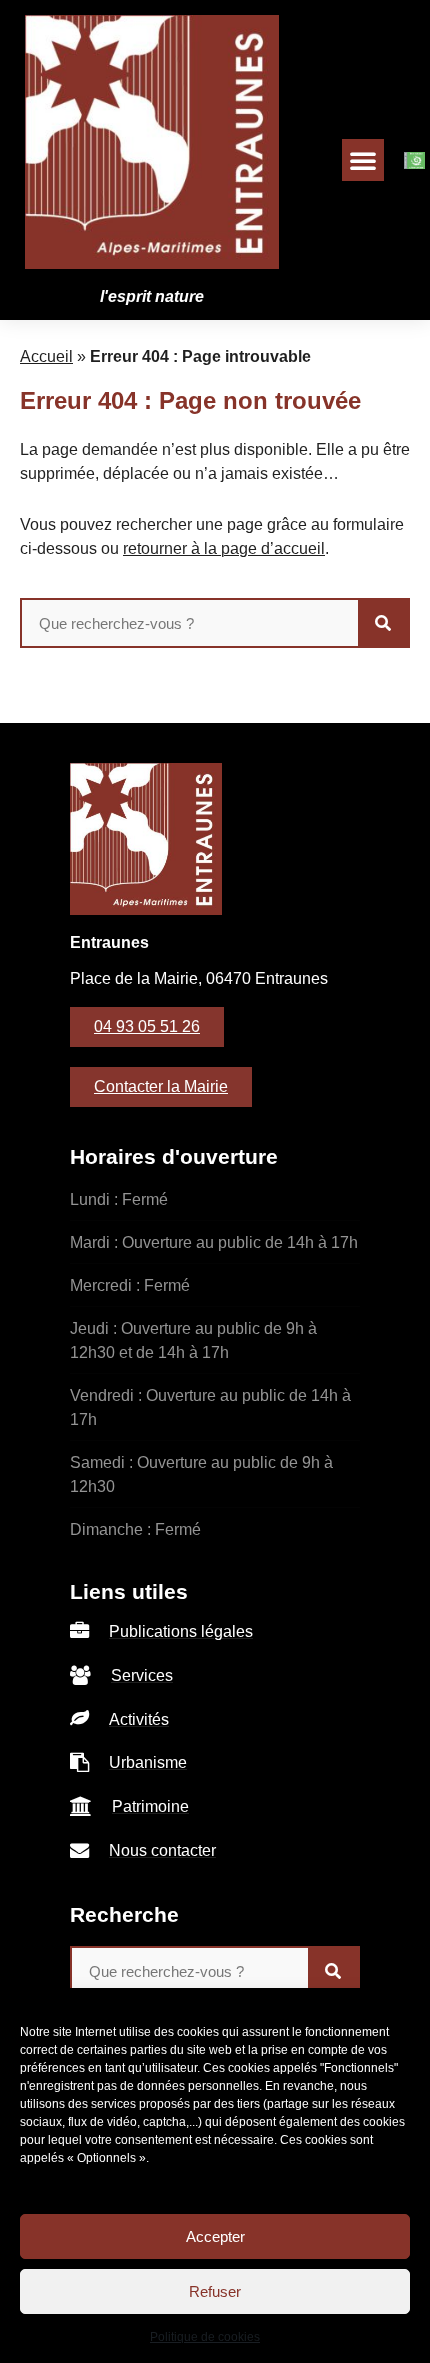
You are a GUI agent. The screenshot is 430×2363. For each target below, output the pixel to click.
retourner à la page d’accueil (224, 548)
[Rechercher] (383, 623)
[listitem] (215, 1632)
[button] (363, 160)
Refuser (215, 2291)
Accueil (46, 356)
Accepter (215, 2236)
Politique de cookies (205, 2337)
